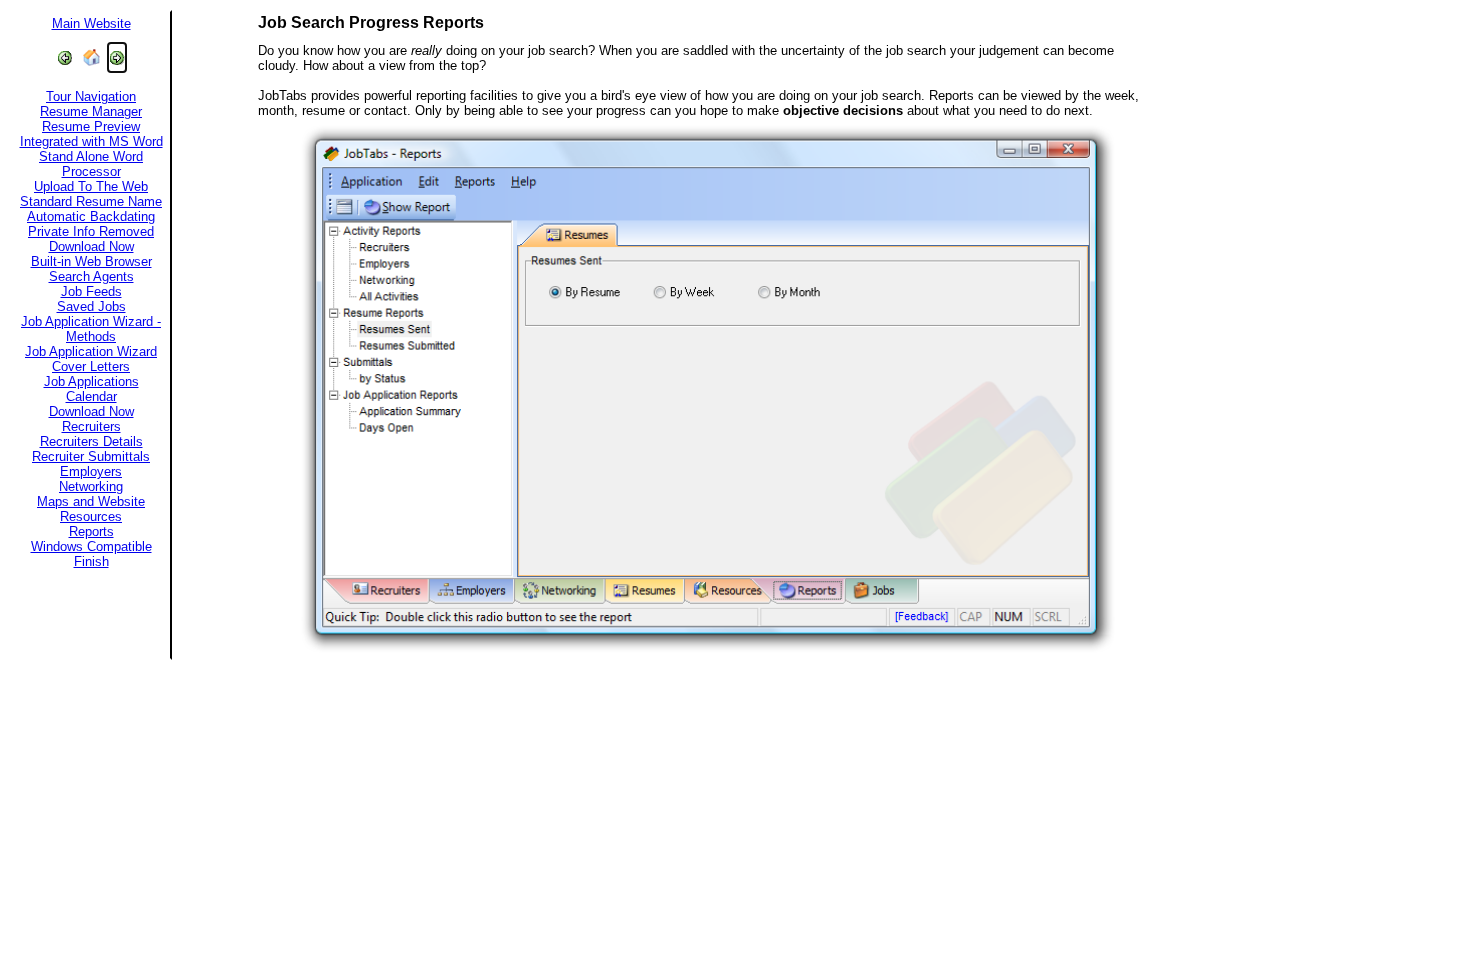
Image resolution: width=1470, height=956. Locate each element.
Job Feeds (91, 291)
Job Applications (91, 381)
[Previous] (65, 57)
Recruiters (91, 426)
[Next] (117, 57)
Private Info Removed (91, 231)
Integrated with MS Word (91, 141)
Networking (91, 486)
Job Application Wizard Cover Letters (91, 359)
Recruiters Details (91, 441)
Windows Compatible (91, 546)
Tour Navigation (91, 96)
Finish (91, 561)
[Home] (91, 57)
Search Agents (91, 276)
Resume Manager (91, 111)
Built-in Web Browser (91, 261)
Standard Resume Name (91, 201)
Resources (91, 516)
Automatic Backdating (91, 216)
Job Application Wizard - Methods (91, 329)
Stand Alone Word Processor (91, 164)
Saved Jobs (91, 306)
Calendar (91, 396)
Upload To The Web (91, 186)
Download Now (91, 246)
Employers (91, 471)
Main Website (91, 23)
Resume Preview (91, 126)
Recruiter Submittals (91, 456)
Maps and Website (91, 501)
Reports (91, 531)
